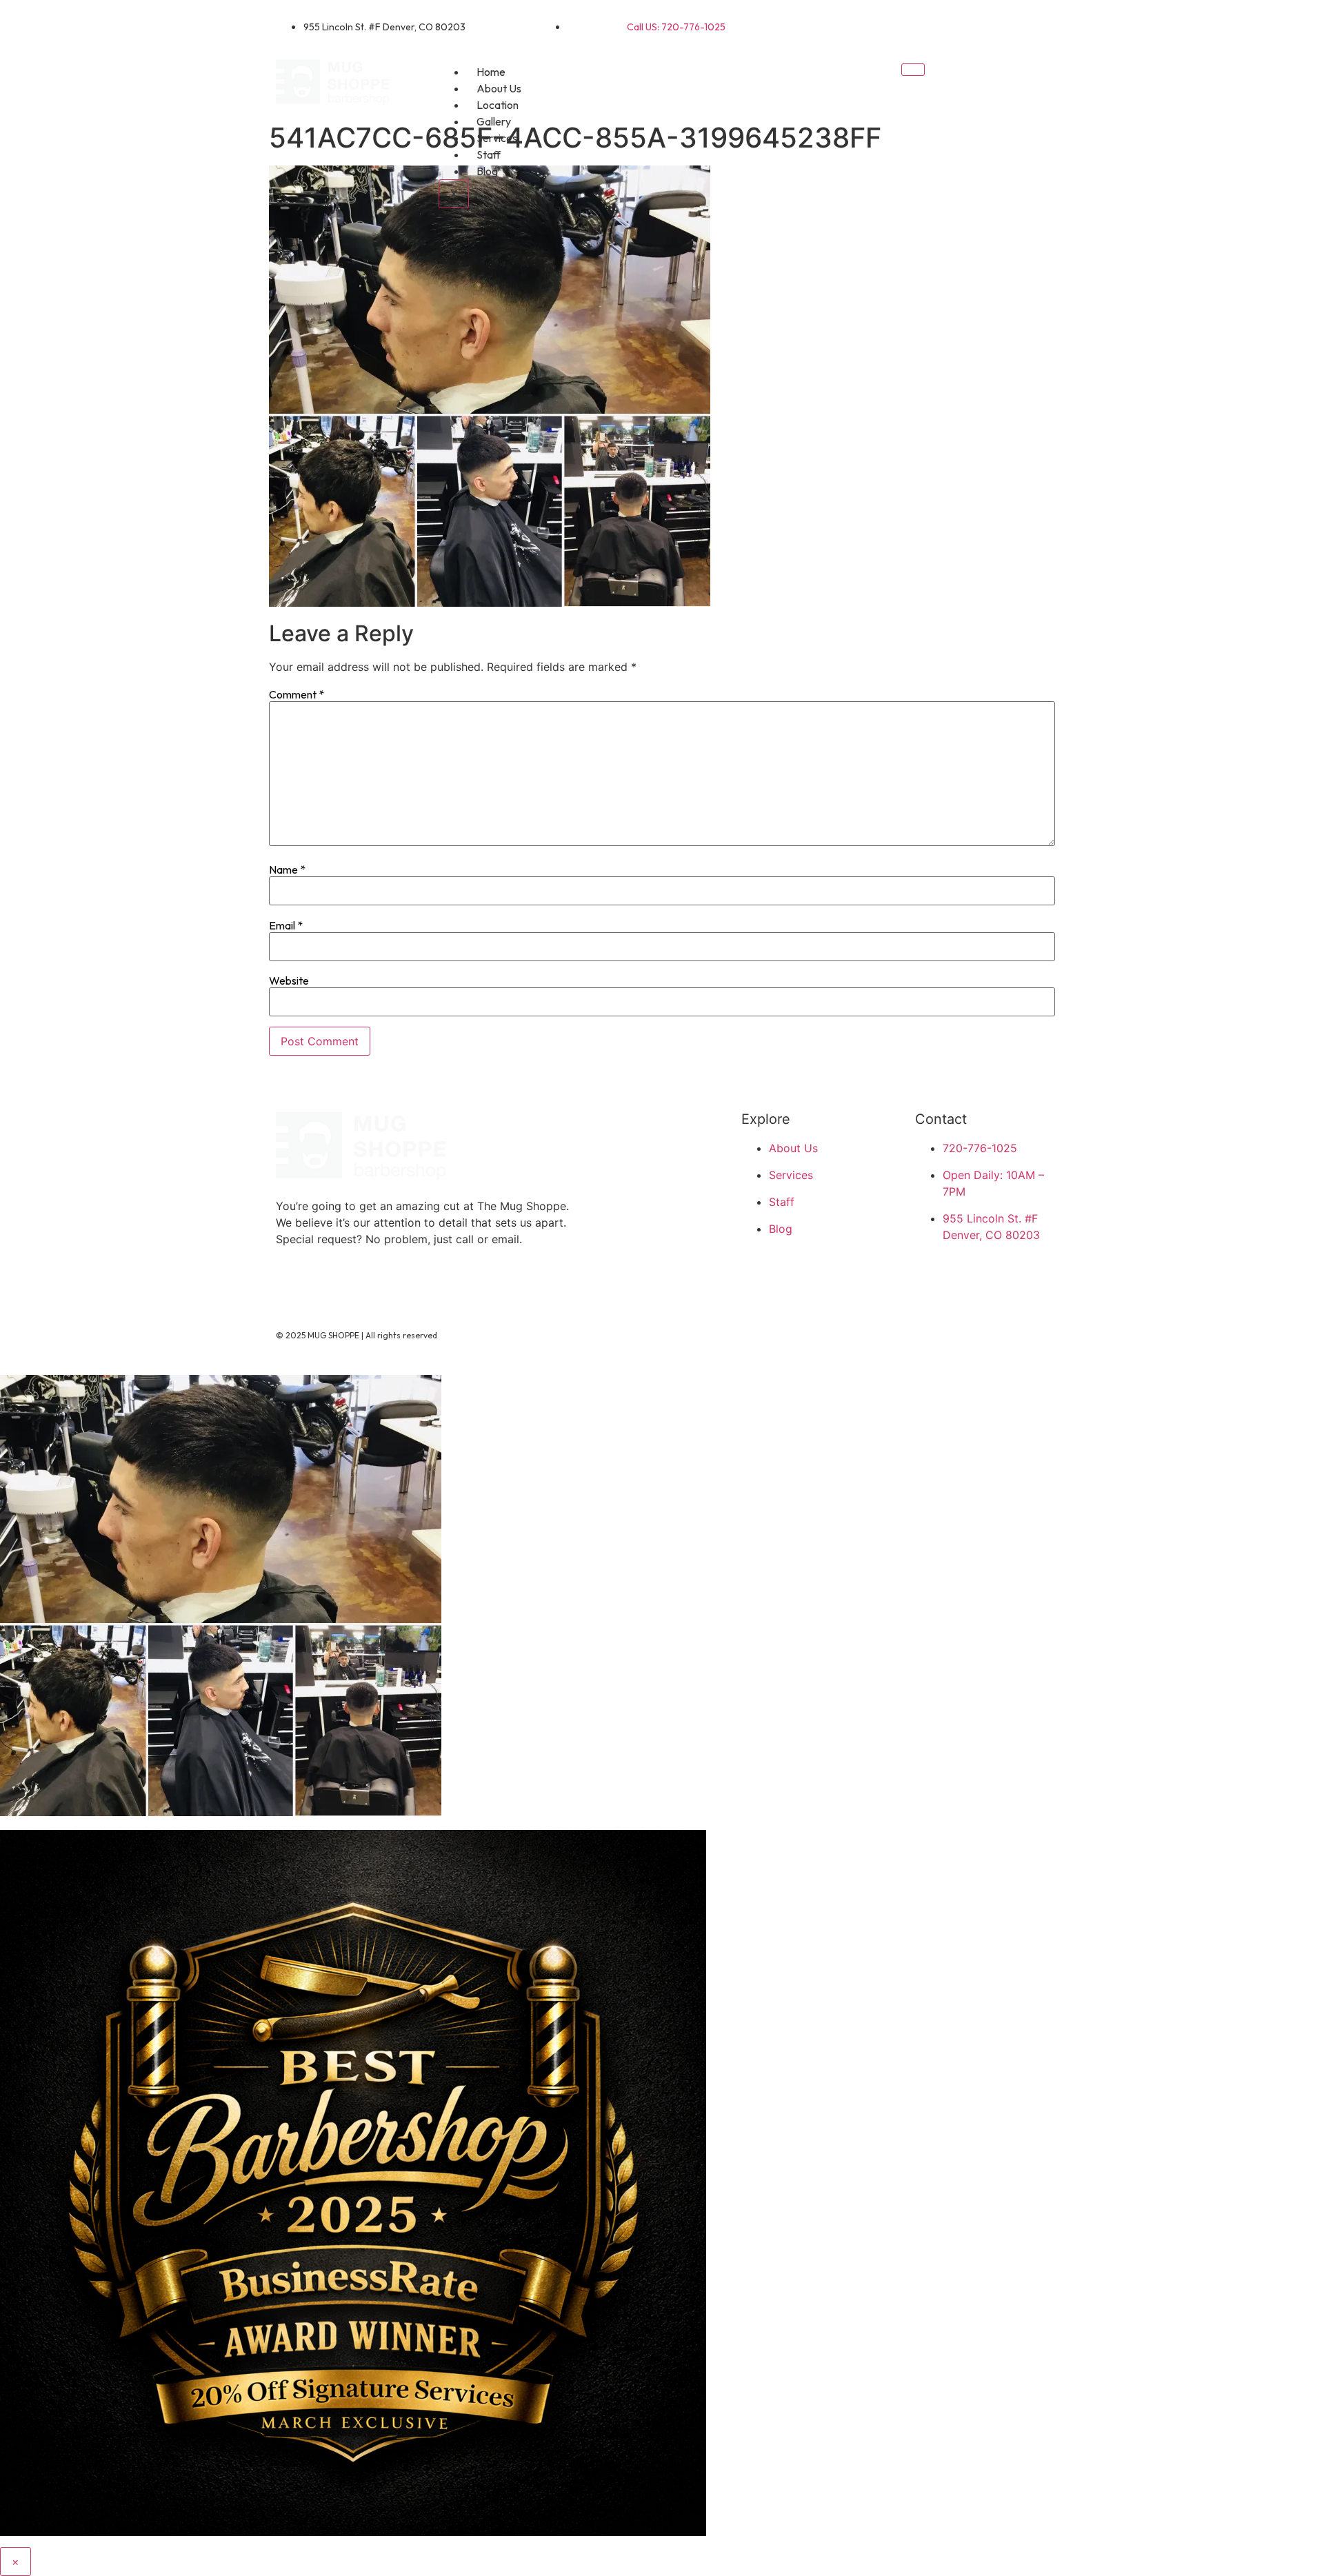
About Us (499, 88)
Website (289, 980)
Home (491, 72)
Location (498, 105)
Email (286, 925)
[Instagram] (1031, 24)
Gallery (494, 121)
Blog (487, 171)
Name (287, 869)
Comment (297, 694)
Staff (489, 154)
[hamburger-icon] (913, 70)
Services (497, 138)
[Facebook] (986, 24)
